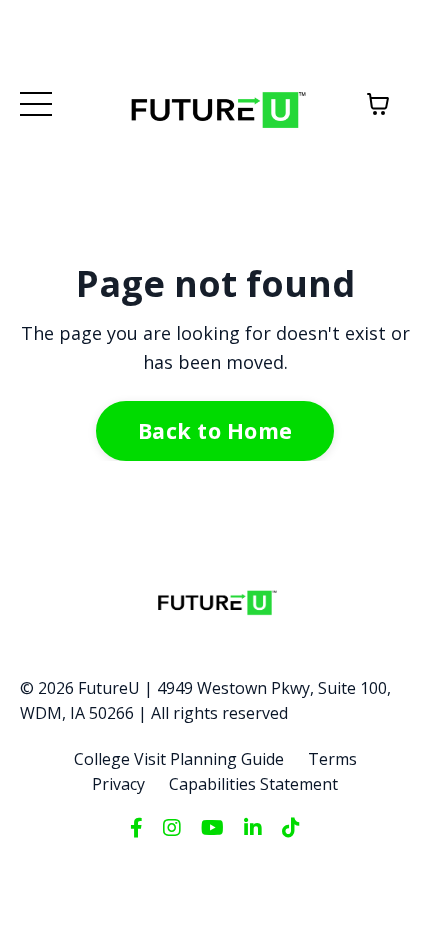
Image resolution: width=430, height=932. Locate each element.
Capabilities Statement (253, 784)
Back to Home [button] (215, 430)
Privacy (118, 784)
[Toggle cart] (378, 104)
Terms (332, 759)
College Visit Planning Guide (179, 759)
